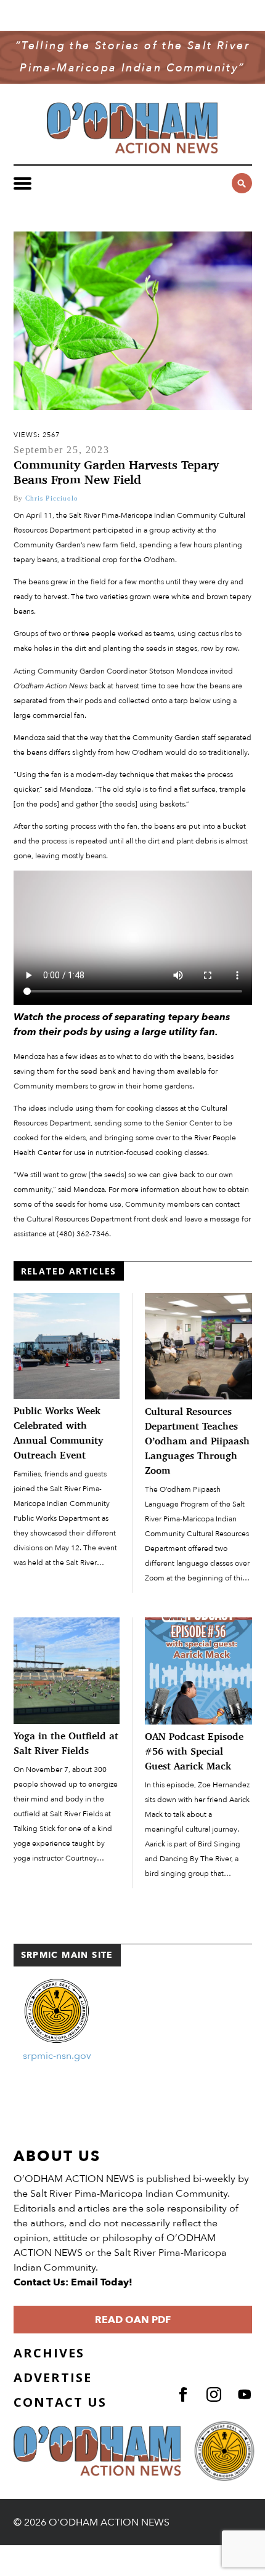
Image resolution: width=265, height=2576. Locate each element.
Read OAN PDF (133, 2320)
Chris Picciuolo (52, 498)
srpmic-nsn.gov (57, 2056)
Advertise (53, 2377)
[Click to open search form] (242, 183)
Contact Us (60, 2402)
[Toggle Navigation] (22, 183)
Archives (49, 2353)
